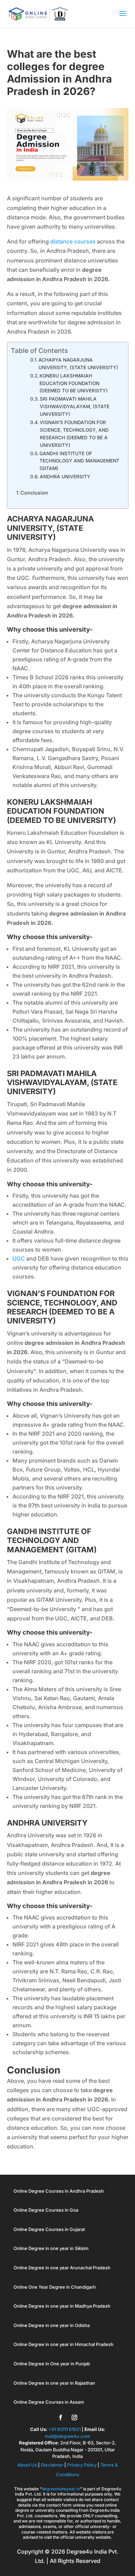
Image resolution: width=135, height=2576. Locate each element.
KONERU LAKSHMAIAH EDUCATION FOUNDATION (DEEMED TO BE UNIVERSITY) (74, 383)
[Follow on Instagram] (74, 2417)
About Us (28, 2465)
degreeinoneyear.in (61, 2489)
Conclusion (34, 493)
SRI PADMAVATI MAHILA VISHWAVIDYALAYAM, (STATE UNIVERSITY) (75, 406)
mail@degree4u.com (67, 2436)
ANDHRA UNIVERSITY (65, 477)
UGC (19, 1258)
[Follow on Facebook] (61, 2417)
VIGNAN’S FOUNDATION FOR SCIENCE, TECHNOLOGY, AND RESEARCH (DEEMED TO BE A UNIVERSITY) (74, 434)
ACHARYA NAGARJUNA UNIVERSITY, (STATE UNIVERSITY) (78, 364)
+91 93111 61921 (65, 2429)
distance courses (73, 241)
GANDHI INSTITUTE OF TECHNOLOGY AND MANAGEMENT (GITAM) (79, 461)
